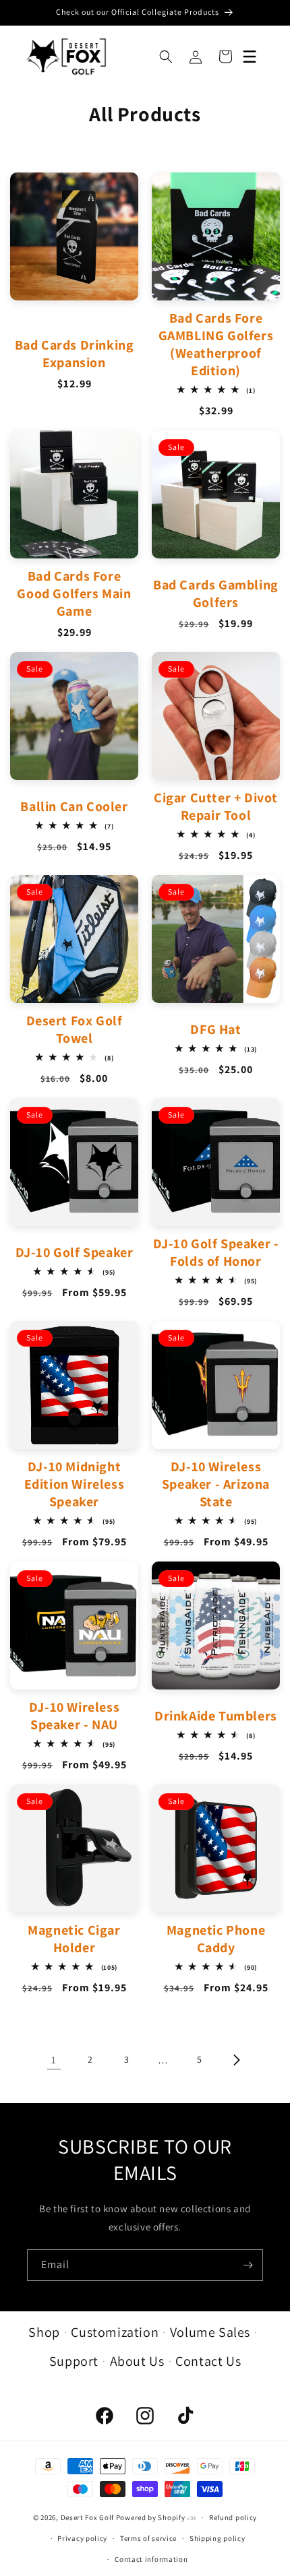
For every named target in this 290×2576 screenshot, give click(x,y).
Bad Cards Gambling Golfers (216, 593)
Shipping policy (217, 2538)
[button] (166, 57)
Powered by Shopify (151, 2517)
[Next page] (236, 2060)
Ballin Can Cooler (74, 806)
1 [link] (54, 2060)
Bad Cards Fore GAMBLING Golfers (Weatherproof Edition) (216, 344)
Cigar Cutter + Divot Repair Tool (216, 806)
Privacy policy (82, 2538)
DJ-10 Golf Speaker (75, 1252)
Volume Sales (210, 2332)
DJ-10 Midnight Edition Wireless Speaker (75, 1484)
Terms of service (148, 2538)
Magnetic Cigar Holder (74, 1939)
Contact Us (208, 2361)
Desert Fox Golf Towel (75, 1029)
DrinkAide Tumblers (216, 1716)
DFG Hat (215, 1029)
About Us (137, 2361)
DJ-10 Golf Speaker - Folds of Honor (216, 1252)
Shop (44, 2332)
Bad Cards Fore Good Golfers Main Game (74, 593)
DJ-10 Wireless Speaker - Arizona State (216, 1484)
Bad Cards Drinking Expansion (75, 354)
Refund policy (233, 2517)
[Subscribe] (248, 2265)
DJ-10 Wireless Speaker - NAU (74, 1716)
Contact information (151, 2559)
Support (74, 2361)
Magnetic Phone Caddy (216, 1939)
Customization (115, 2332)
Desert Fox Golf (88, 2517)
